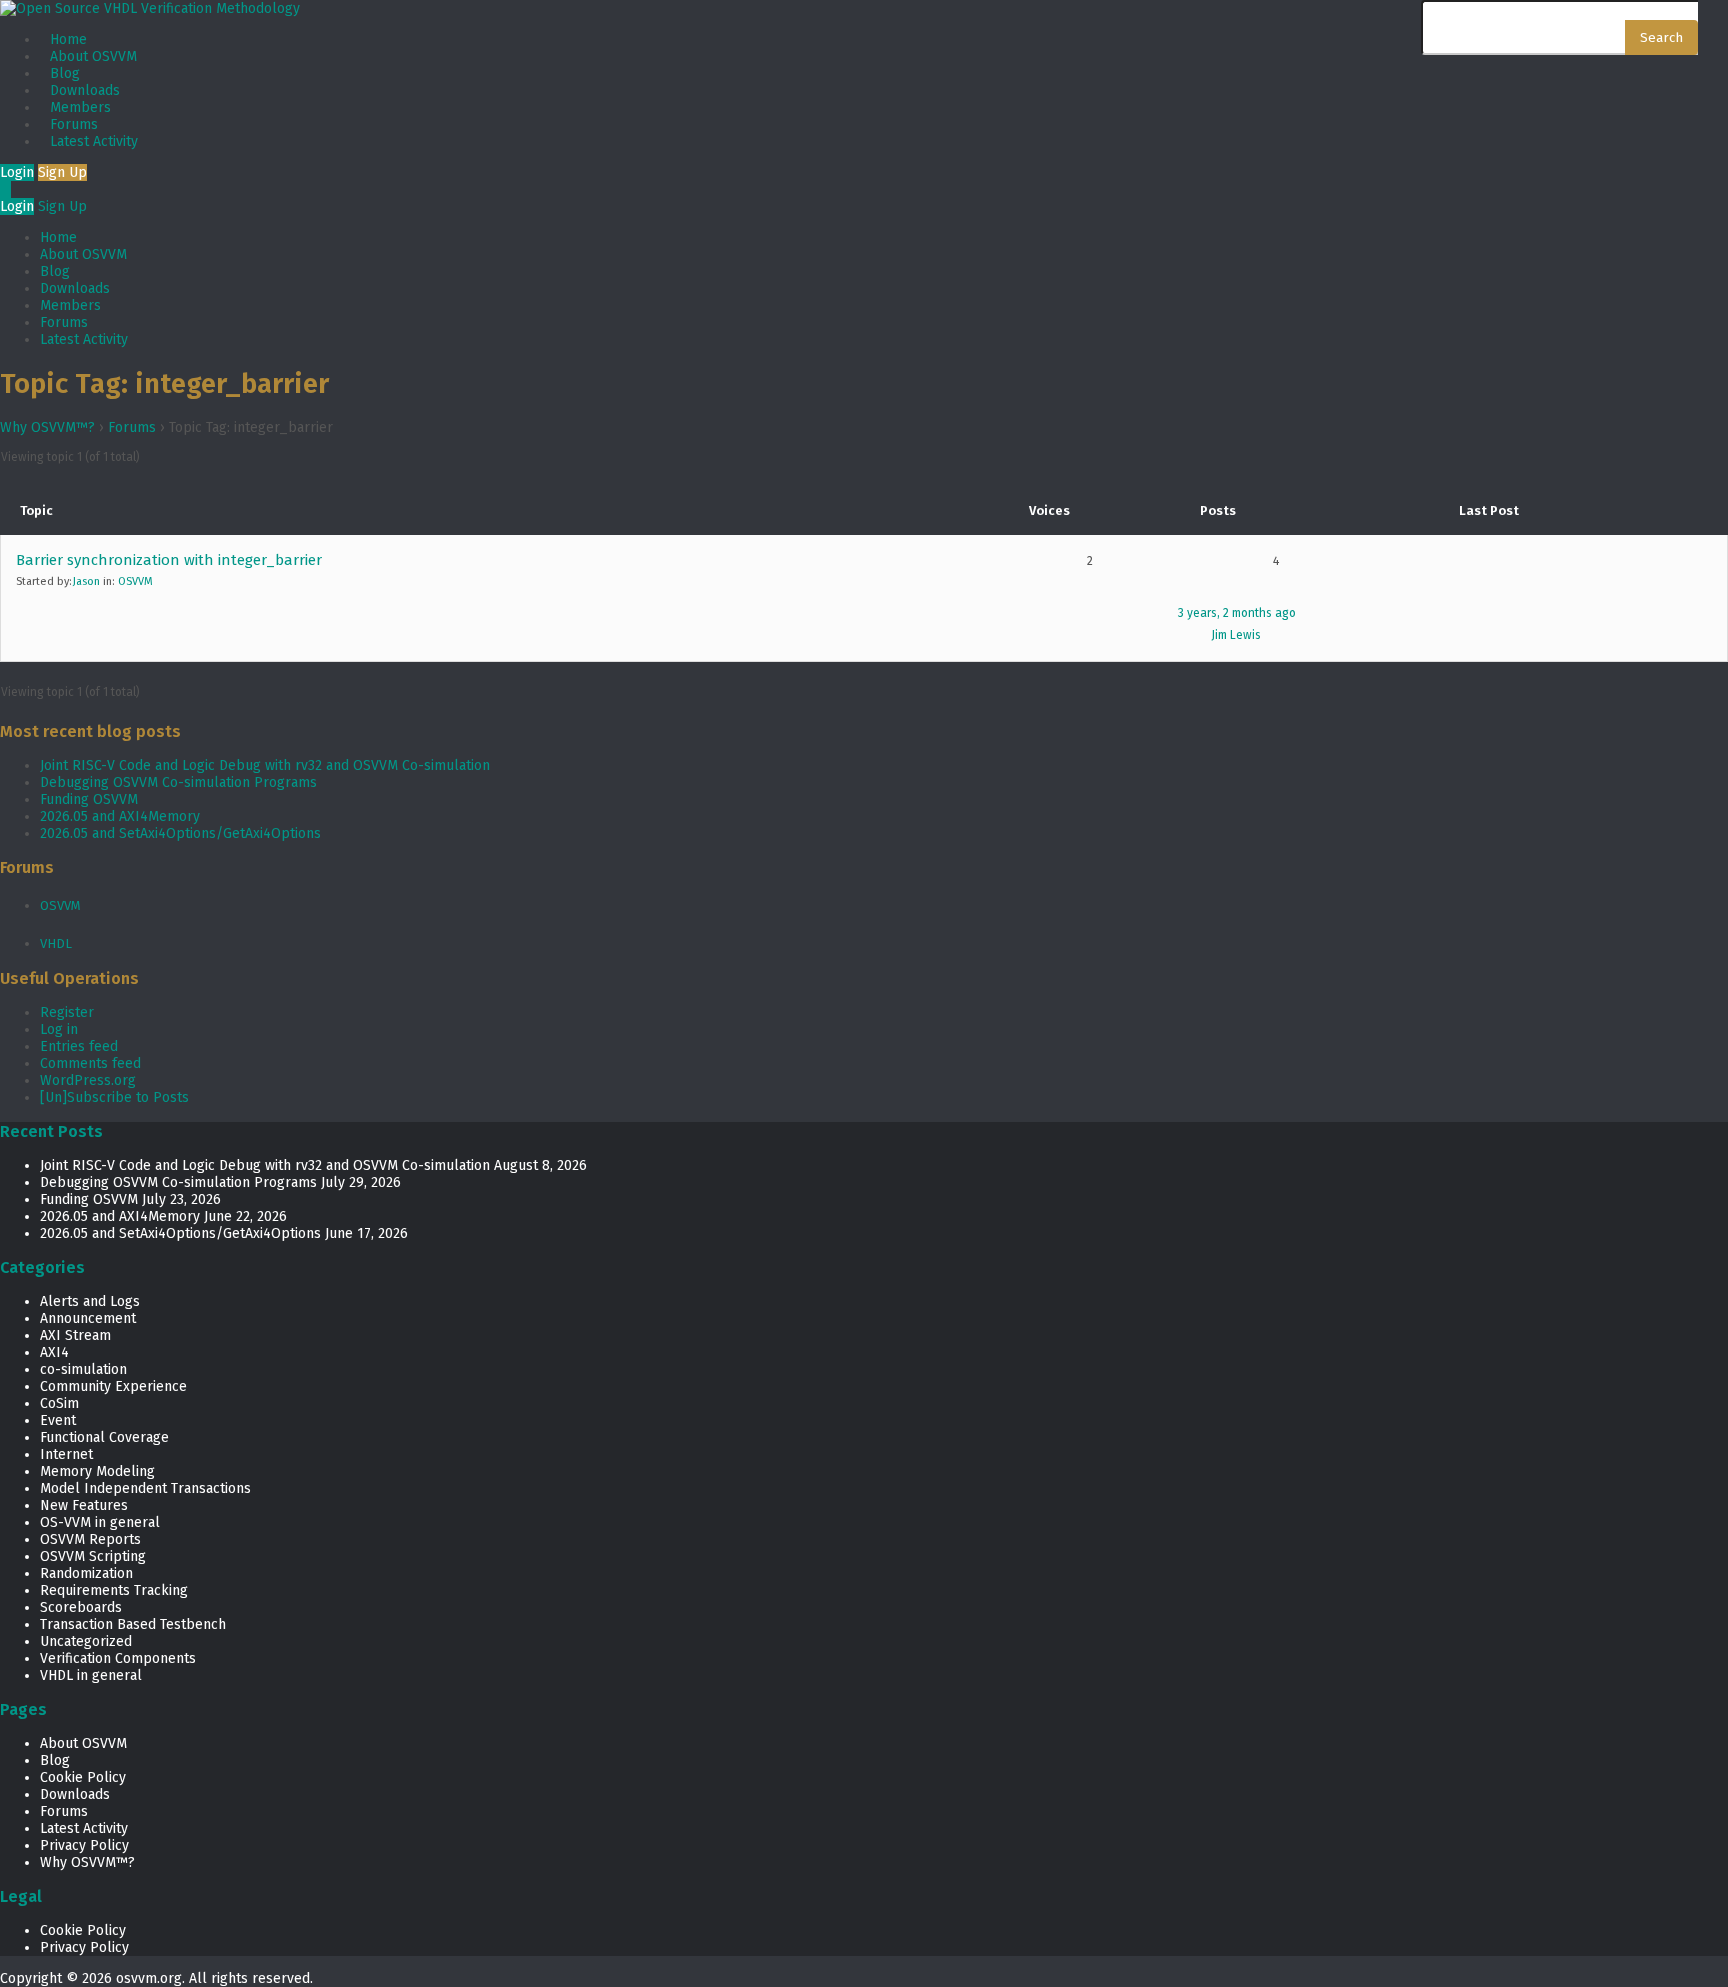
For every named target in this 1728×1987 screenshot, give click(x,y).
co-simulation (83, 1369)
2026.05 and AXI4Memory (120, 816)
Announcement (88, 1318)
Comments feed (90, 1063)
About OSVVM (93, 56)
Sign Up (62, 172)
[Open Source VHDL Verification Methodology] (150, 8)
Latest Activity (94, 141)
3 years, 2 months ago (1237, 613)
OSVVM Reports (90, 1539)
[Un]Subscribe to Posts (114, 1097)
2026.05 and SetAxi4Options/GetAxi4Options (180, 833)
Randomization (86, 1573)
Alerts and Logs (90, 1301)
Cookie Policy (83, 1777)
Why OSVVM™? (47, 427)
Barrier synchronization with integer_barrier (169, 560)
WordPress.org (88, 1080)
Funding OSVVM (89, 799)
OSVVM (135, 581)
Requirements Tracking (114, 1590)
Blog (65, 73)
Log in (59, 1029)
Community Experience (113, 1386)
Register (67, 1012)
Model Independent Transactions (145, 1488)
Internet (66, 1454)
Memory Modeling (97, 1471)
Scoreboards (81, 1607)
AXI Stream (75, 1335)
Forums (74, 124)
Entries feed (79, 1046)
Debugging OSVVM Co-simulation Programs (178, 782)
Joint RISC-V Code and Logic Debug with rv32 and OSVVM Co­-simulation (265, 765)
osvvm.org (149, 1978)
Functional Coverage (104, 1437)
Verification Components (118, 1658)
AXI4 (54, 1352)
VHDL (56, 943)
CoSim (59, 1403)
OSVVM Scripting (93, 1556)
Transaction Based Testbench (133, 1624)
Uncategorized (86, 1641)
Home (68, 39)
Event (58, 1420)
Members (80, 107)
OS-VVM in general (100, 1522)
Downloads (85, 90)
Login (17, 172)
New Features (84, 1505)
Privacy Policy (84, 1845)
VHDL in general (91, 1675)
